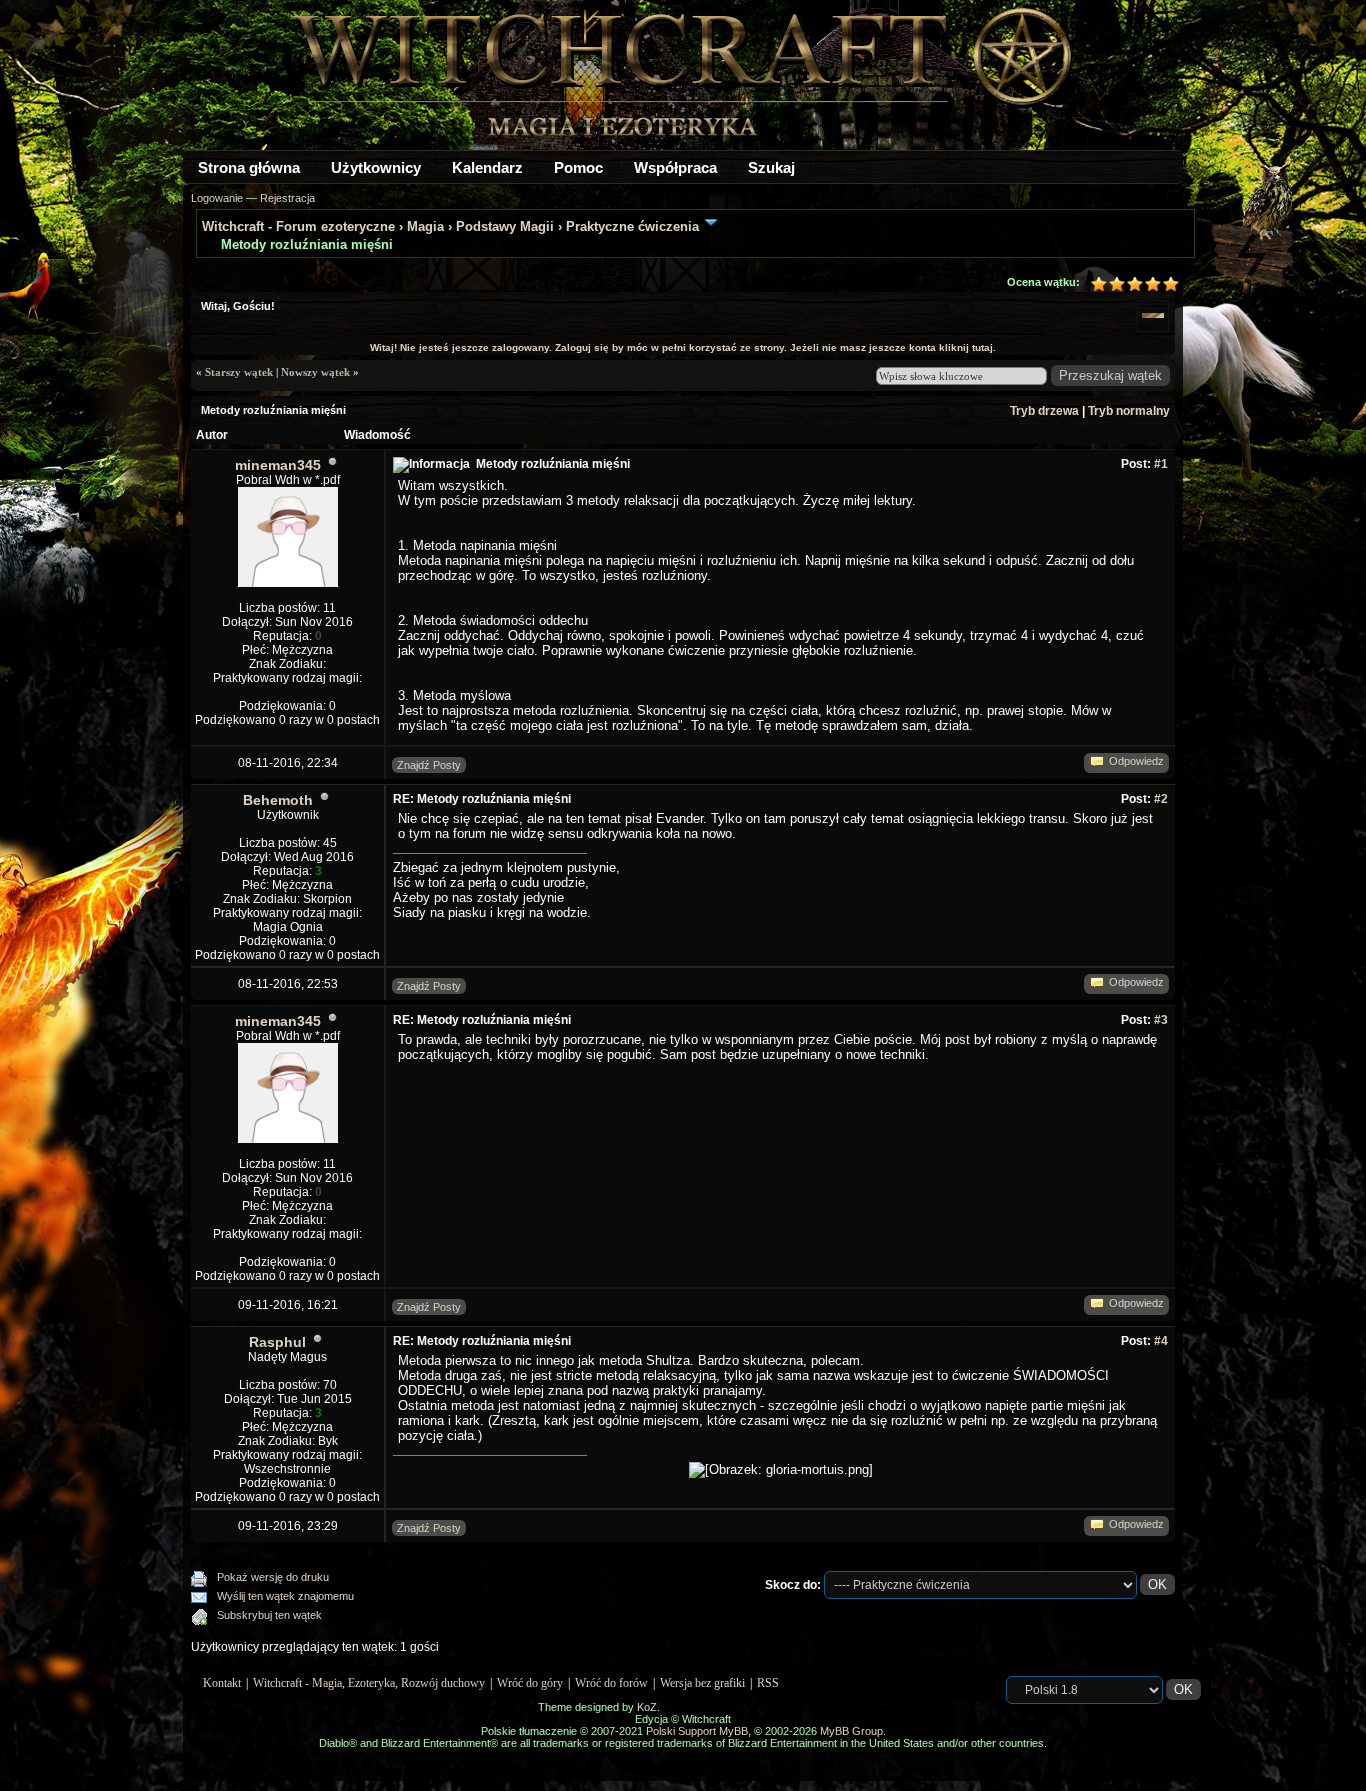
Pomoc (578, 167)
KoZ (647, 1707)
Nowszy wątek (315, 372)
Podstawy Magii (505, 226)
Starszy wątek (239, 372)
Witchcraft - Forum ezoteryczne (298, 226)
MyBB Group (851, 1731)
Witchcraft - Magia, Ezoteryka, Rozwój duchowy (369, 1683)
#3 (1161, 1020)
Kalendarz (487, 167)
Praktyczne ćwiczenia (634, 226)
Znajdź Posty (429, 765)
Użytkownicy (376, 167)
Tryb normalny (1129, 411)
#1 (1161, 464)
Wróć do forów (611, 1683)
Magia (425, 226)
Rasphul (277, 1342)
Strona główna (249, 167)
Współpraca (675, 167)
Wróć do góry (530, 1683)
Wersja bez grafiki (702, 1683)
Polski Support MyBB (697, 1731)
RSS (768, 1683)
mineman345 (278, 465)
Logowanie (217, 198)
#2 (1161, 799)
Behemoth (278, 800)
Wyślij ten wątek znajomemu (285, 1596)
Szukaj (771, 167)
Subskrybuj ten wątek (269, 1615)
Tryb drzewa (1044, 411)
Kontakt (222, 1683)
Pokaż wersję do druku (273, 1577)
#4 (1161, 1341)
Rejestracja (287, 198)
